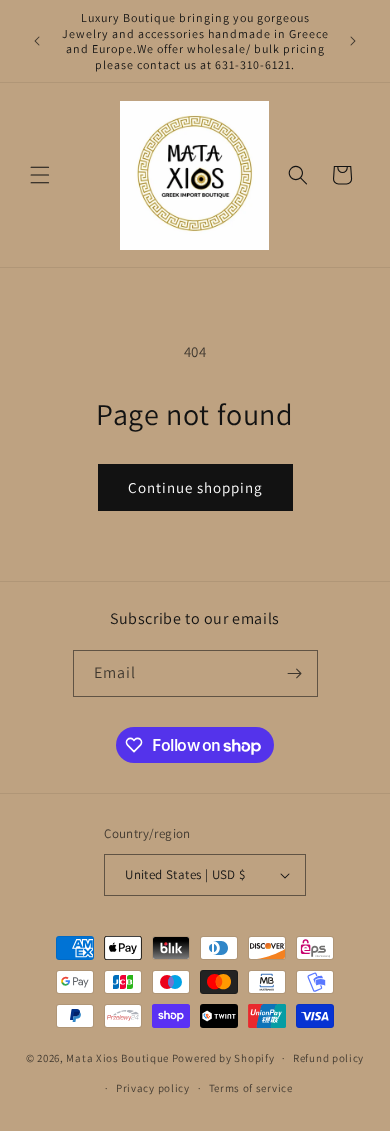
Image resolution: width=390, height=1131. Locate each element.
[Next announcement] (353, 41)
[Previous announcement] (37, 41)
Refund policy (328, 1058)
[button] (40, 175)
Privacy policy (153, 1088)
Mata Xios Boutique (118, 1058)
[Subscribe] (295, 673)
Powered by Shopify (223, 1058)
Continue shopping (195, 487)
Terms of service (251, 1088)
